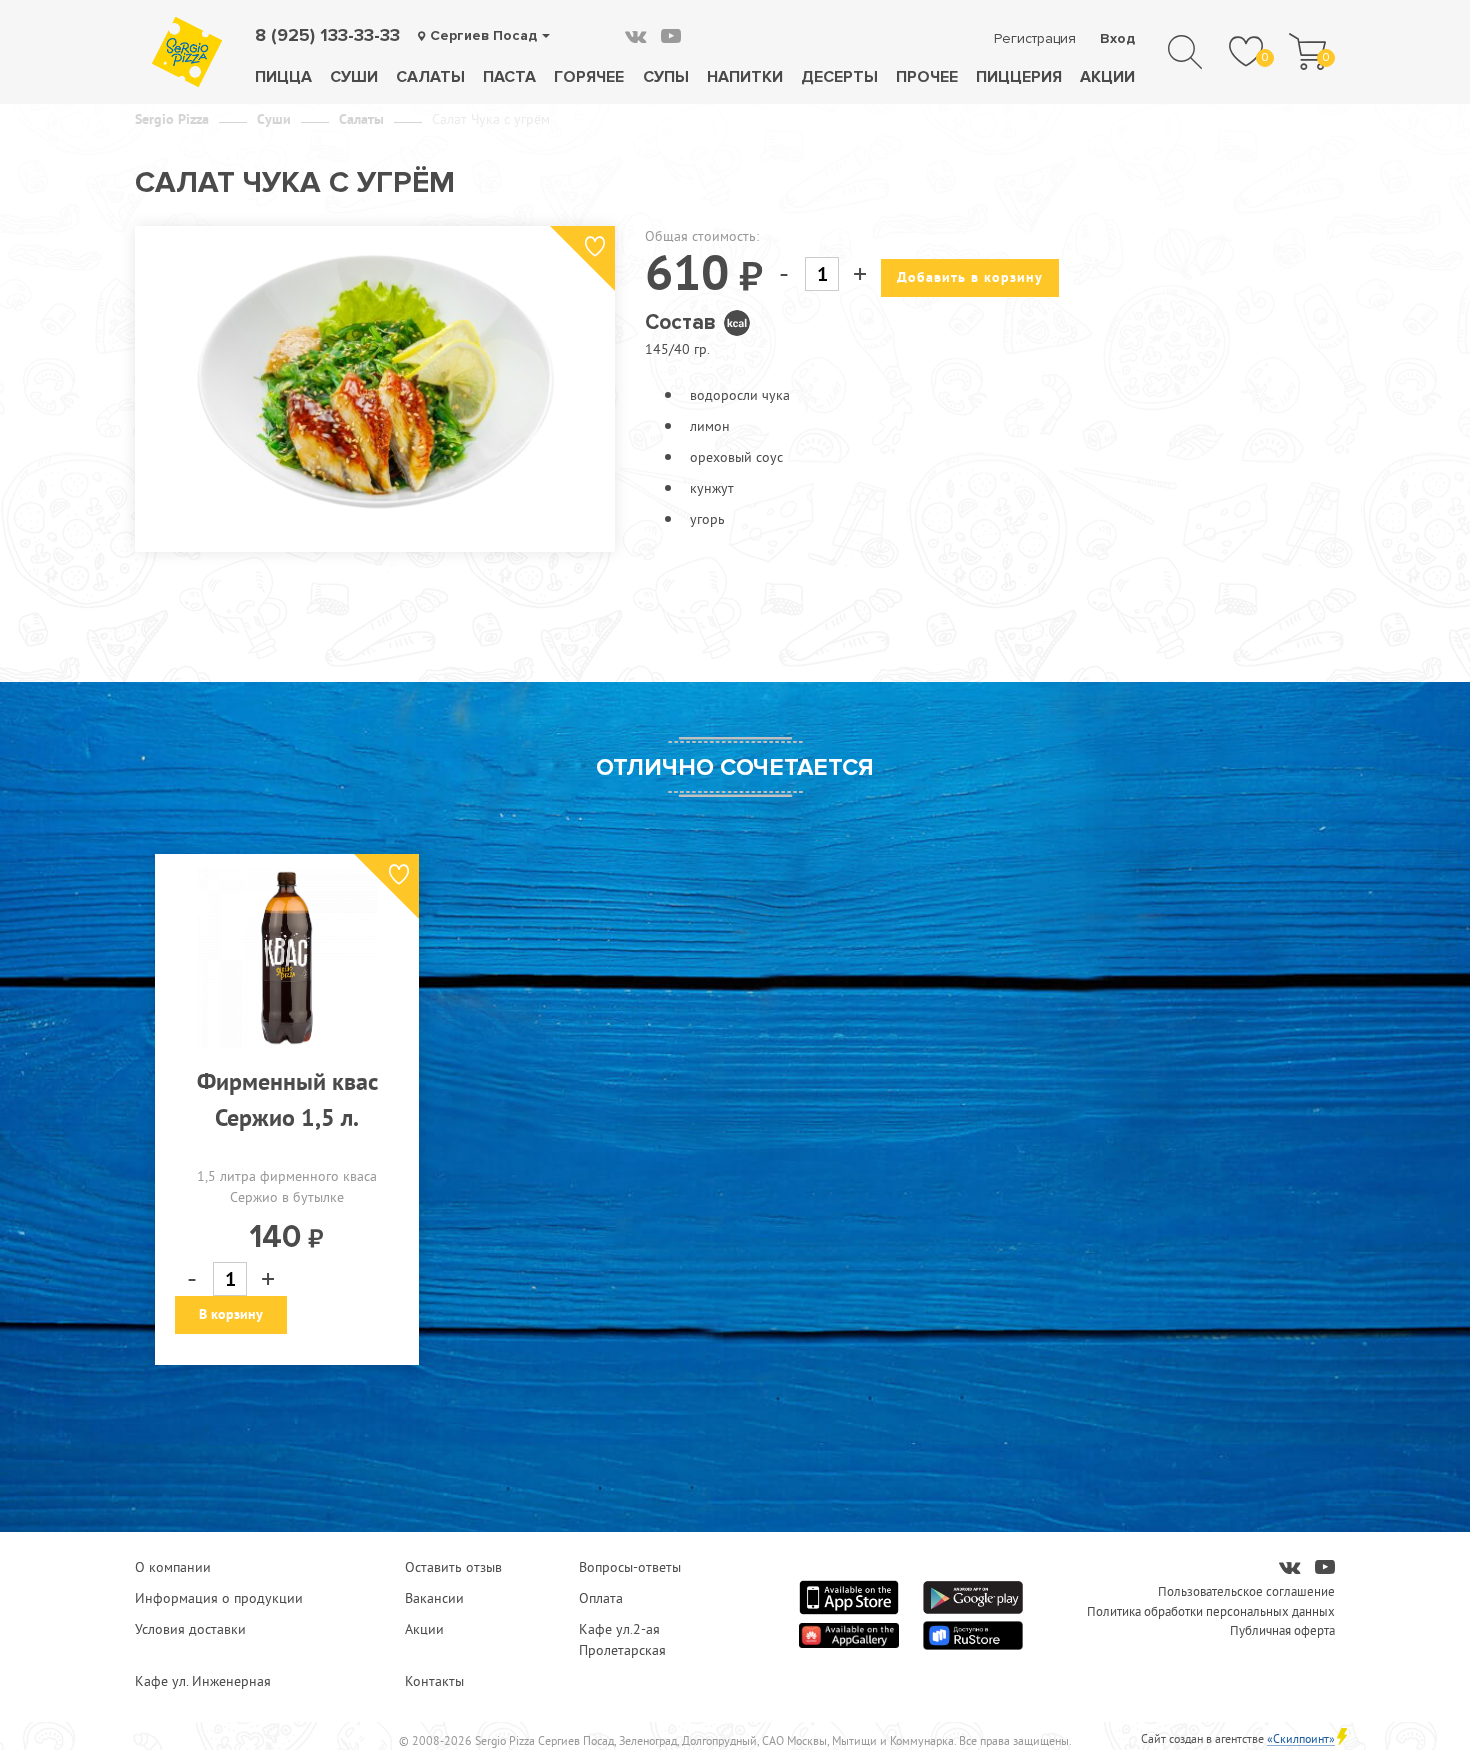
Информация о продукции (219, 1598)
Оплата (601, 1598)
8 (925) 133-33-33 (327, 35)
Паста (509, 77)
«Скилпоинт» (1301, 1738)
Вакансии (434, 1598)
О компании (173, 1567)
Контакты (434, 1681)
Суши (354, 77)
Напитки (745, 77)
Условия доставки (190, 1629)
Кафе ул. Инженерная (203, 1681)
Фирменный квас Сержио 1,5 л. (287, 1099)
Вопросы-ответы (630, 1567)
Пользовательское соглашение (1246, 1591)
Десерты (839, 77)
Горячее (589, 77)
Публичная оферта (1282, 1630)
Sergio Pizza (172, 119)
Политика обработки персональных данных (1211, 1611)
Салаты (430, 77)
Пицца (283, 77)
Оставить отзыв (453, 1567)
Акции (1107, 77)
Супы (666, 77)
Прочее (927, 77)
